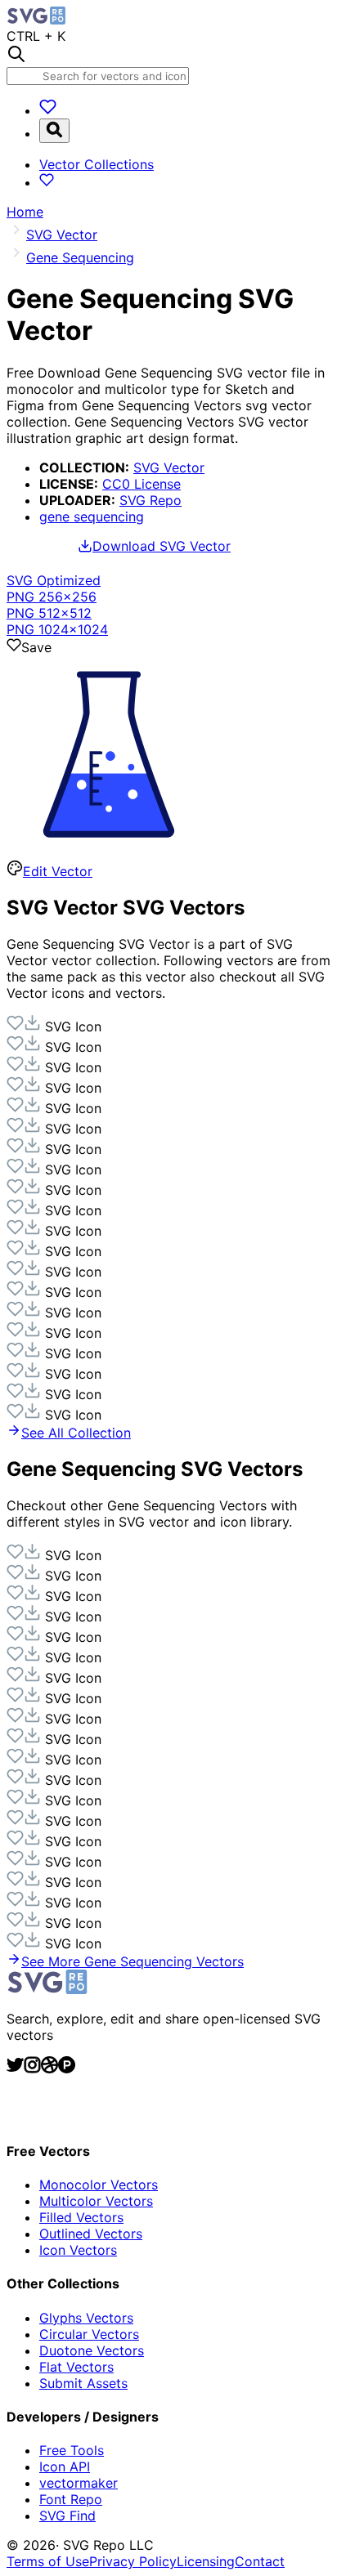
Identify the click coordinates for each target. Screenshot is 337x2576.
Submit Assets (83, 2383)
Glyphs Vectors (86, 2318)
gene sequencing (92, 517)
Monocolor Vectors (99, 2185)
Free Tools (72, 2450)
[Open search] (54, 131)
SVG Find (67, 2516)
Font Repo (71, 2499)
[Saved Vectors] (48, 110)
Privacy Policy (133, 2561)
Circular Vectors (89, 2334)
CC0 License (142, 484)
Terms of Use (48, 2561)
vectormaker (79, 2483)
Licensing (206, 2561)
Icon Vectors (78, 2250)
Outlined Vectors (91, 2234)
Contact (260, 2561)
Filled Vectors (81, 2217)
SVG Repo (151, 500)
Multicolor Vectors (96, 2201)
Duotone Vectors (92, 2350)
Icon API (65, 2466)
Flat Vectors (76, 2367)
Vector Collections (97, 164)
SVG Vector (169, 467)
